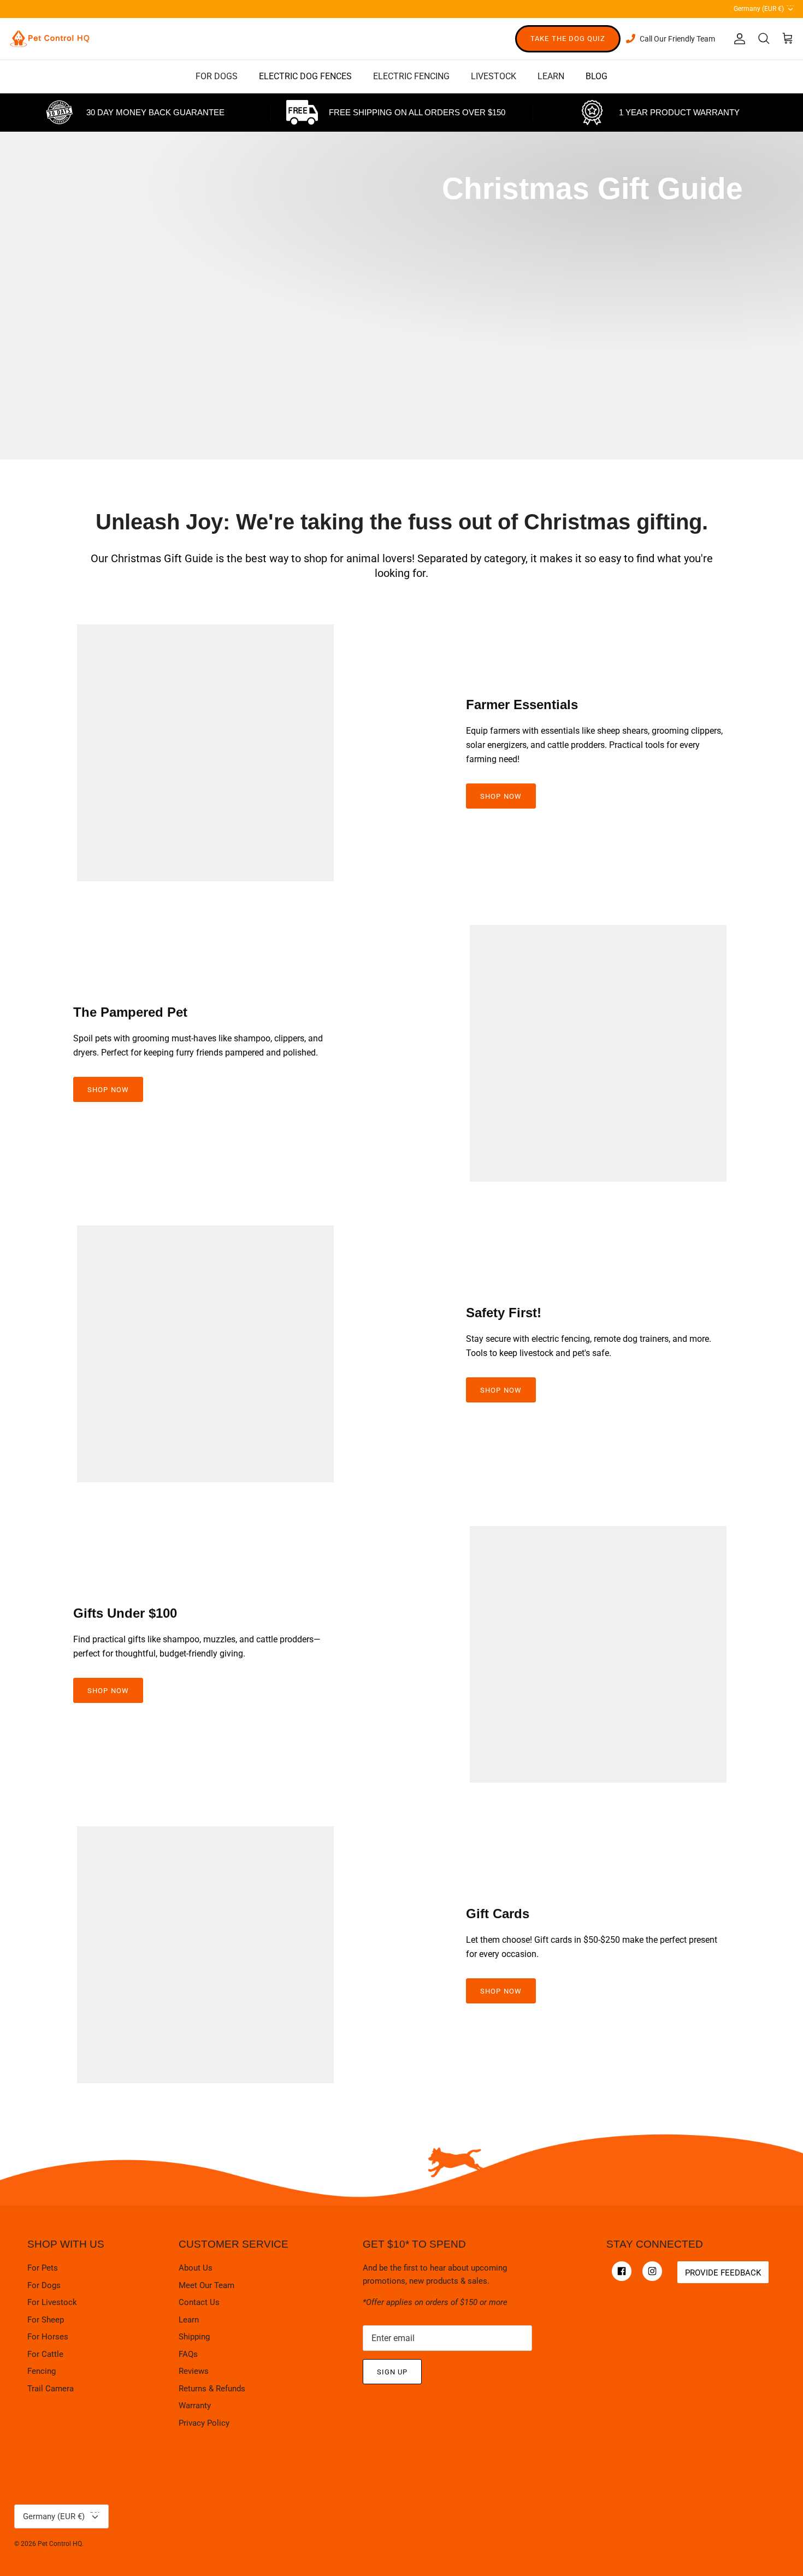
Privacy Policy (204, 2423)
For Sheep (46, 2320)
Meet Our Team (206, 2285)
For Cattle (45, 2354)
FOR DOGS (217, 76)
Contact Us (199, 2302)
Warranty (195, 2406)
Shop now (501, 1991)
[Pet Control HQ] (50, 39)
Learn (189, 2320)
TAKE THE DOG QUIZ (568, 39)
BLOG (597, 76)
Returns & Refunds (212, 2389)
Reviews (194, 2371)
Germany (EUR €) (764, 7)
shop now (501, 796)
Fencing (42, 2371)
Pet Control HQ (60, 2544)
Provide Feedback (723, 2273)
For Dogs (44, 2285)
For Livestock (52, 2302)
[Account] (737, 39)
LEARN (551, 76)
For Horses (48, 2337)
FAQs (188, 2354)
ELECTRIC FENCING (411, 76)
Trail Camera (51, 2389)
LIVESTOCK (494, 76)
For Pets (43, 2268)
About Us (196, 2268)
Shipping (194, 2337)
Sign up (392, 2372)
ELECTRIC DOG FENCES (305, 76)
